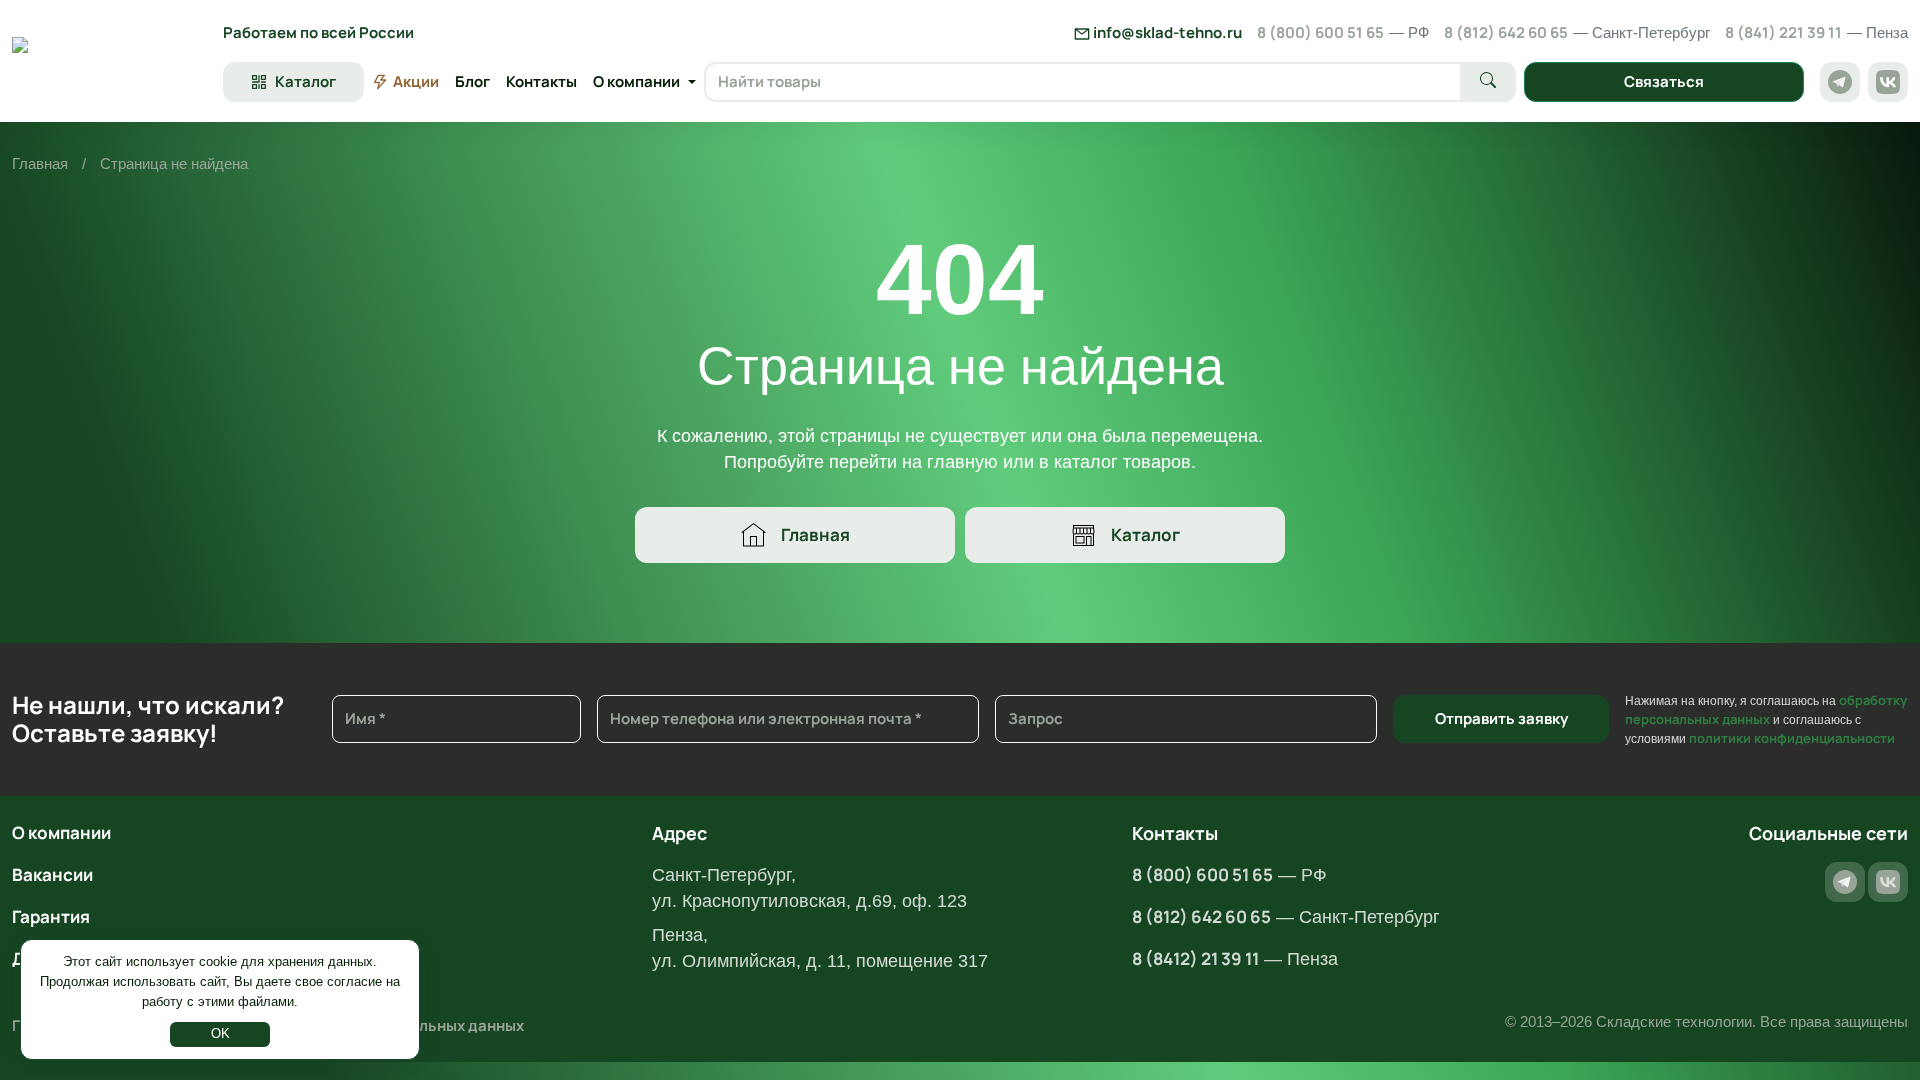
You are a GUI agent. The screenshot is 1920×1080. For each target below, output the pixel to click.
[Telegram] (1840, 82)
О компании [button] (636, 81)
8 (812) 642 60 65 (1577, 32)
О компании (61, 832)
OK (220, 1033)
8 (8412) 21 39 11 (1195, 958)
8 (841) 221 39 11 (1816, 32)
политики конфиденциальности (1792, 738)
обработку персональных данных (1766, 709)
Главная (40, 163)
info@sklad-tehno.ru (1166, 32)
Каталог (1145, 534)
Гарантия (51, 916)
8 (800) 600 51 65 (1343, 32)
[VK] (1888, 82)
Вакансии (52, 874)
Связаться (1664, 81)
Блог (472, 81)
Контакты (541, 81)
